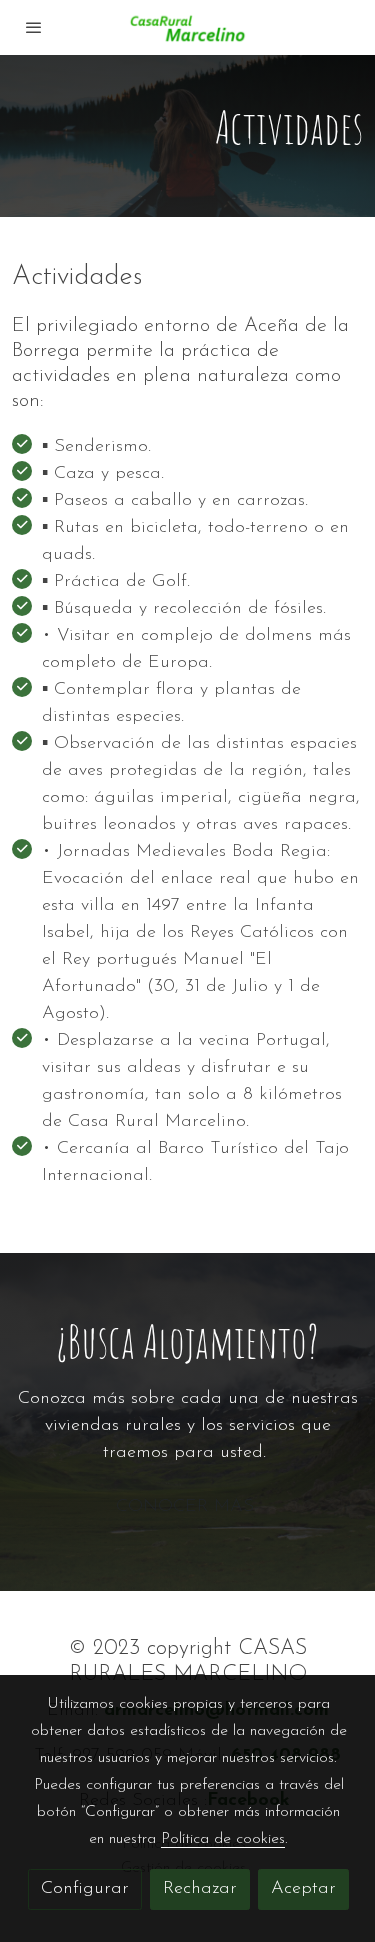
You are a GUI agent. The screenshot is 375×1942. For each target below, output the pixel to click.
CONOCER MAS (188, 1507)
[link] (188, 27)
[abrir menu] (34, 27)
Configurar (85, 1889)
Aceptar (303, 1889)
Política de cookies (223, 1839)
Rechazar (200, 1889)
